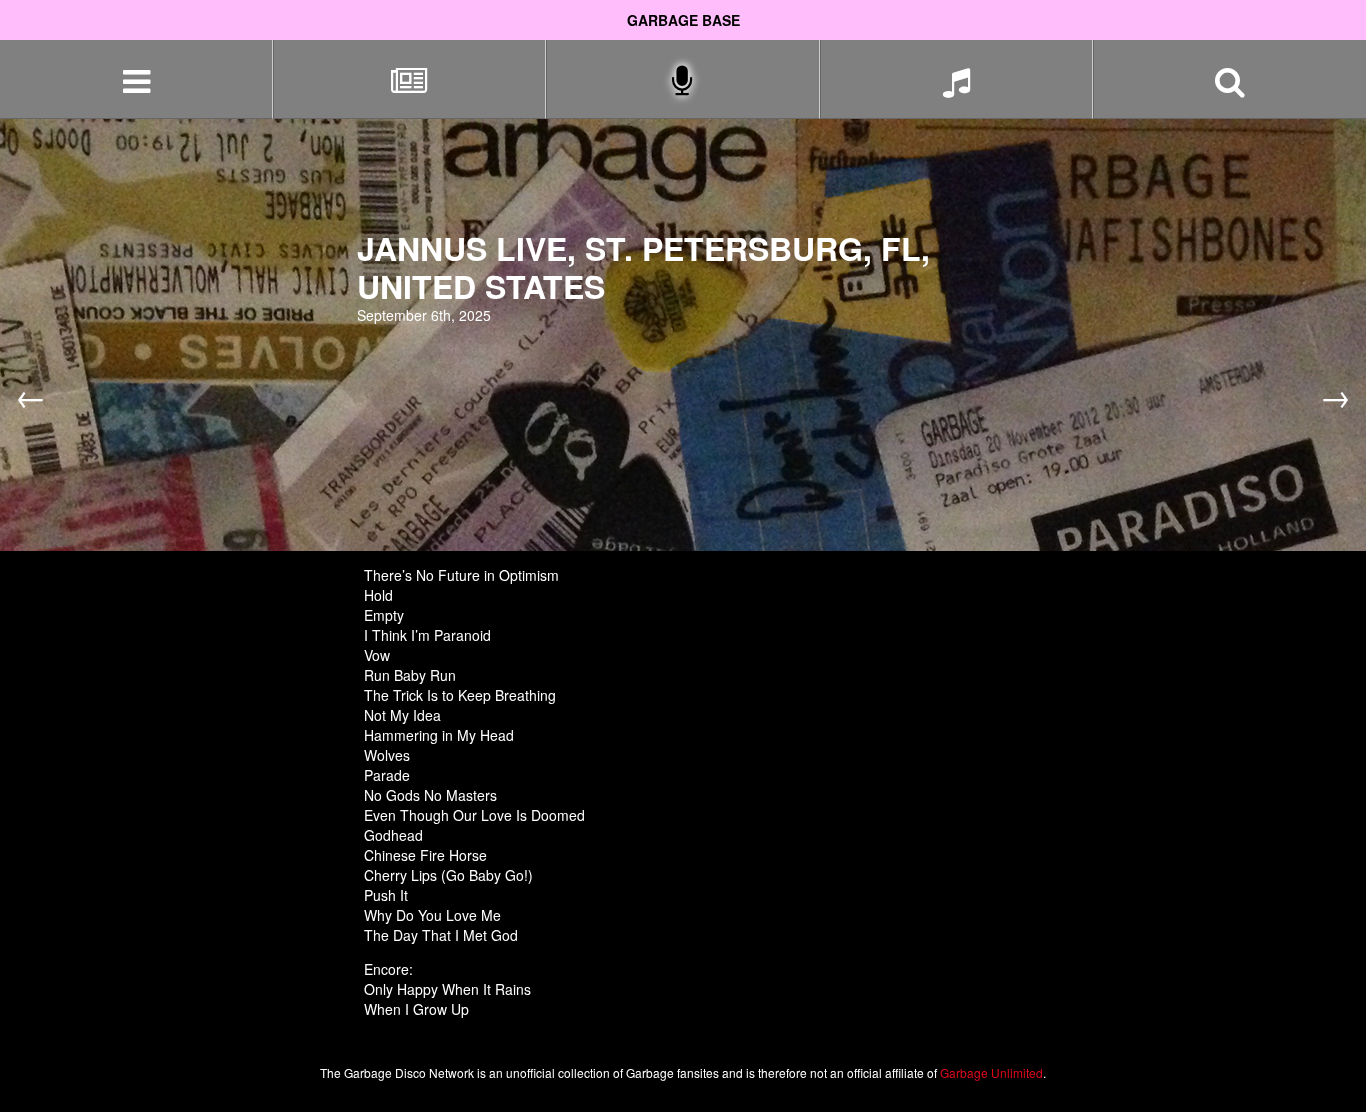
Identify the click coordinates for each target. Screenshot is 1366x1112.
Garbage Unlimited (991, 1072)
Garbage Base (683, 20)
